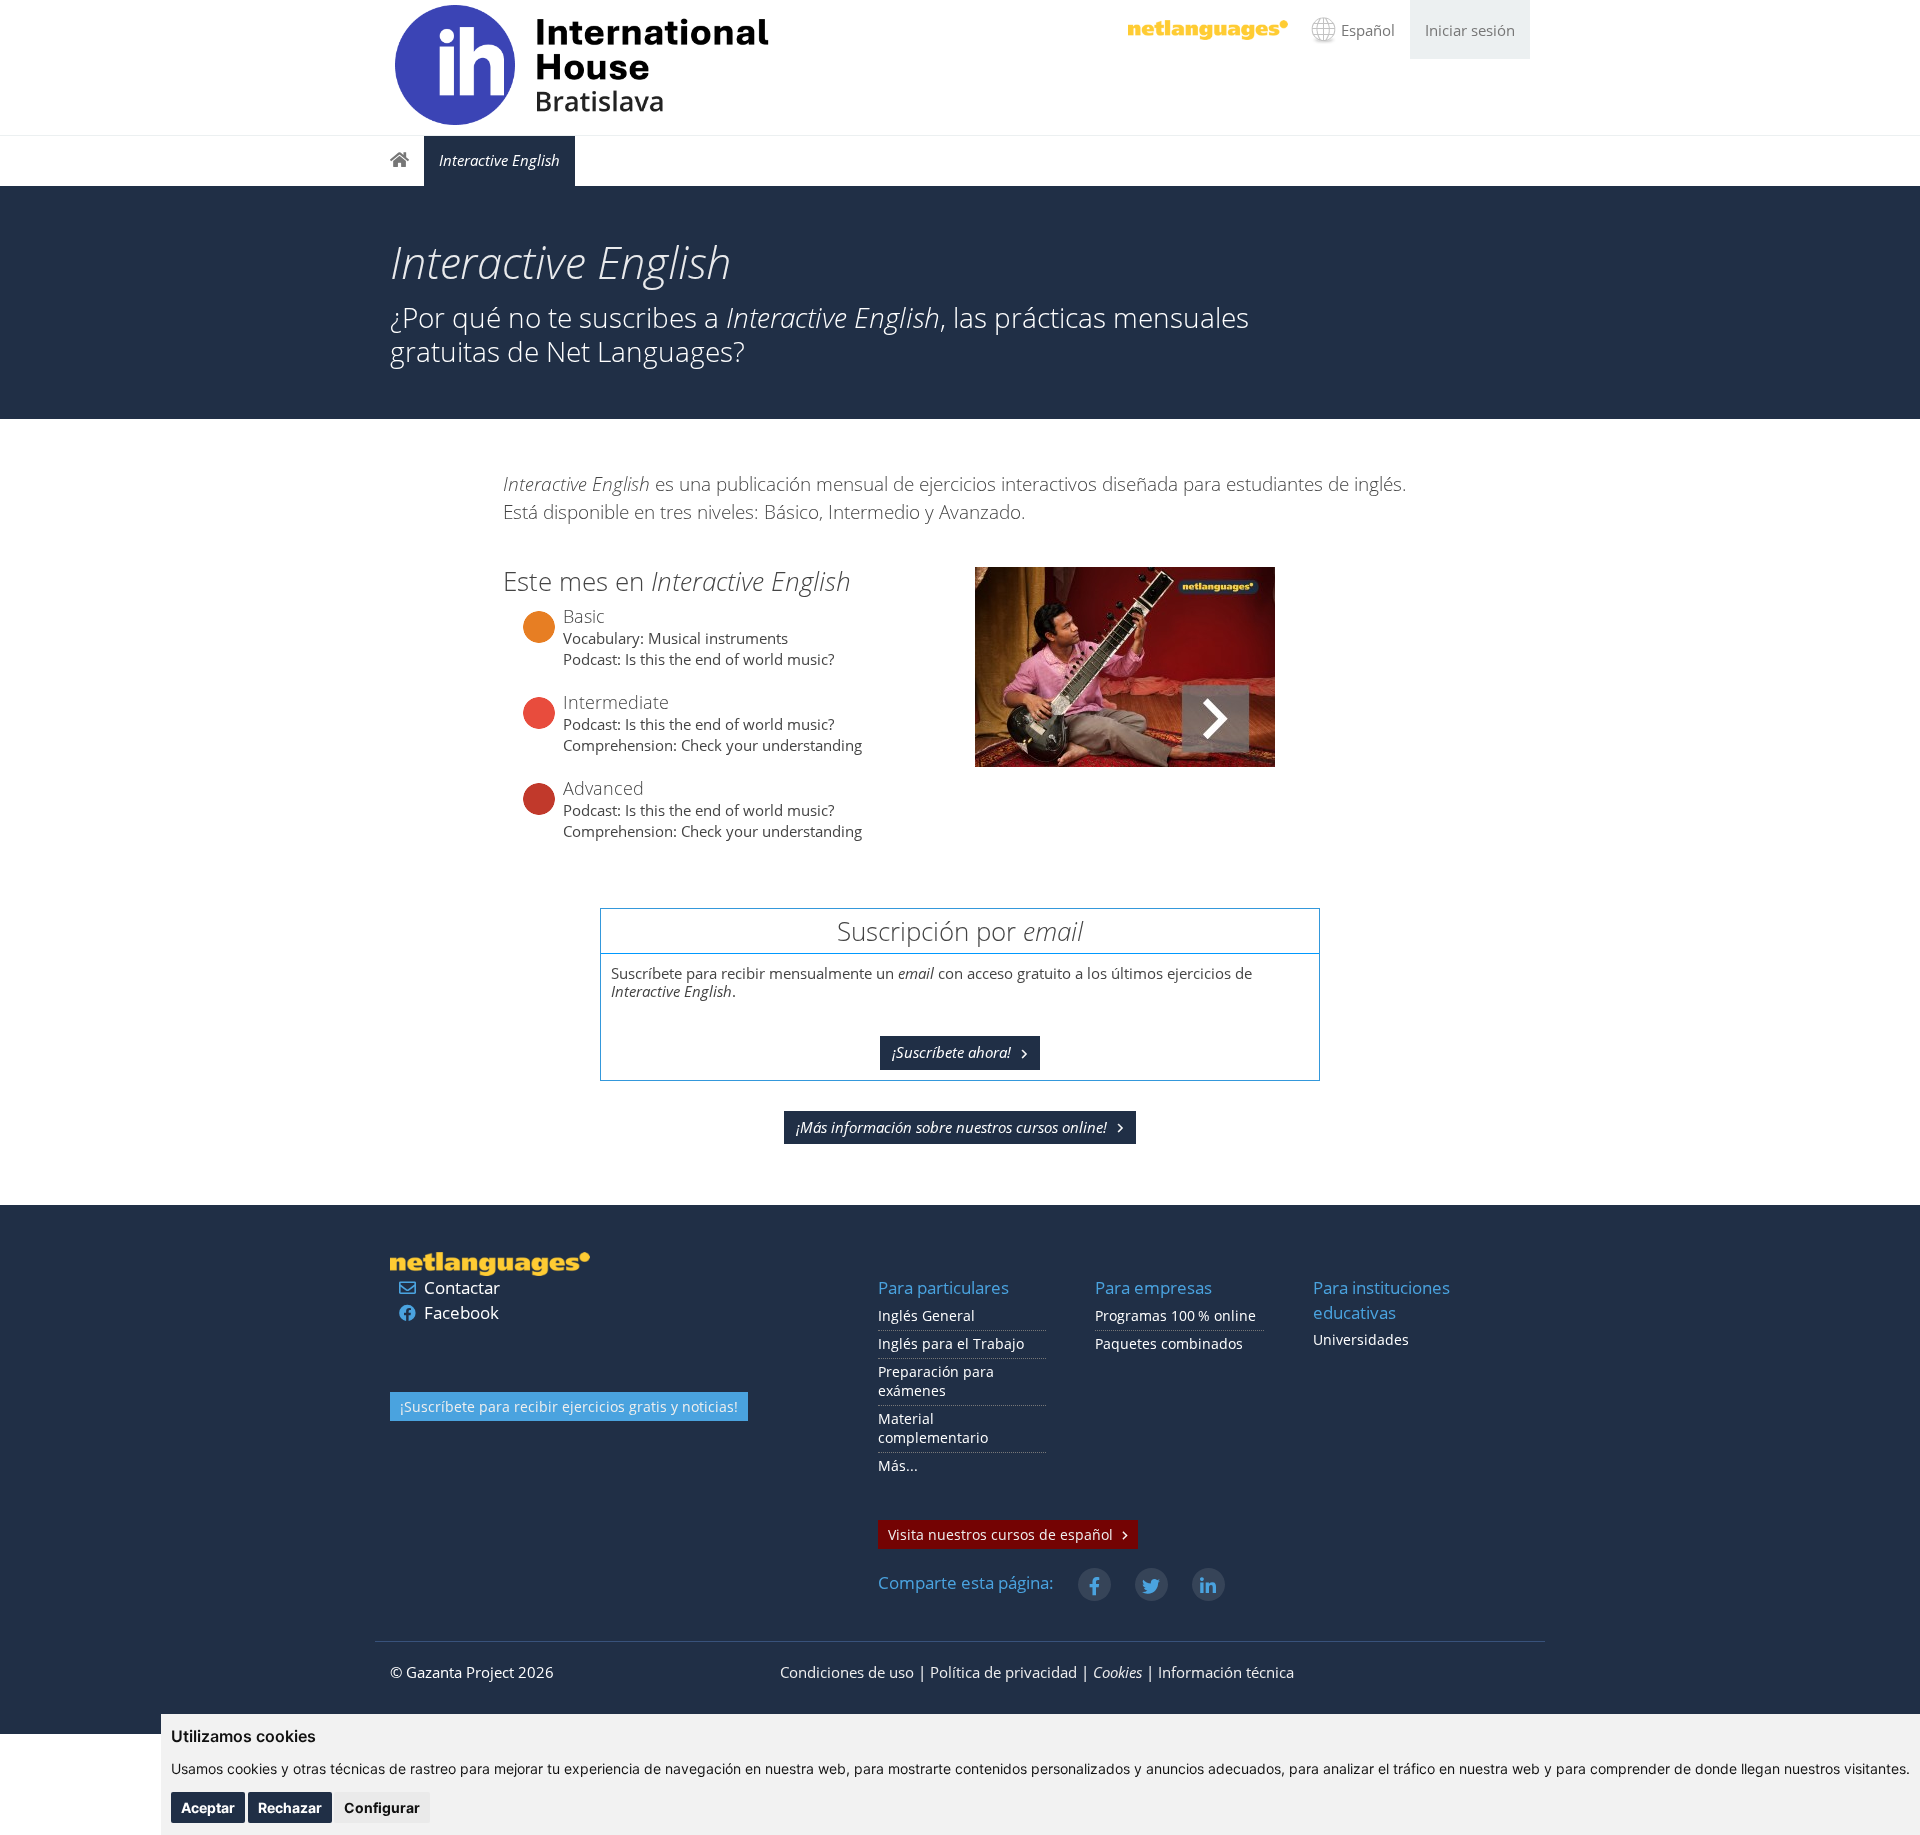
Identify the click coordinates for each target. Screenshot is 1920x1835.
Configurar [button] (382, 1807)
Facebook (461, 1312)
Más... (898, 1466)
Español (1368, 30)
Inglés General (926, 1316)
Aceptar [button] (208, 1807)
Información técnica (1226, 1672)
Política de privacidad (1003, 1672)
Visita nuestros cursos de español (1000, 1534)
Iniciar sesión (1470, 30)
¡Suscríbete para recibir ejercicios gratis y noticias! (569, 1406)
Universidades (1361, 1340)
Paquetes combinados (1169, 1344)
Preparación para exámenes (936, 1381)
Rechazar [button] (290, 1807)
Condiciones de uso (847, 1672)
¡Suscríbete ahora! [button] (951, 1052)
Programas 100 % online (1175, 1316)
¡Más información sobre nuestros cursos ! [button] (951, 1127)
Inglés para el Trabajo (951, 1344)
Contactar (462, 1287)
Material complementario (933, 1428)
